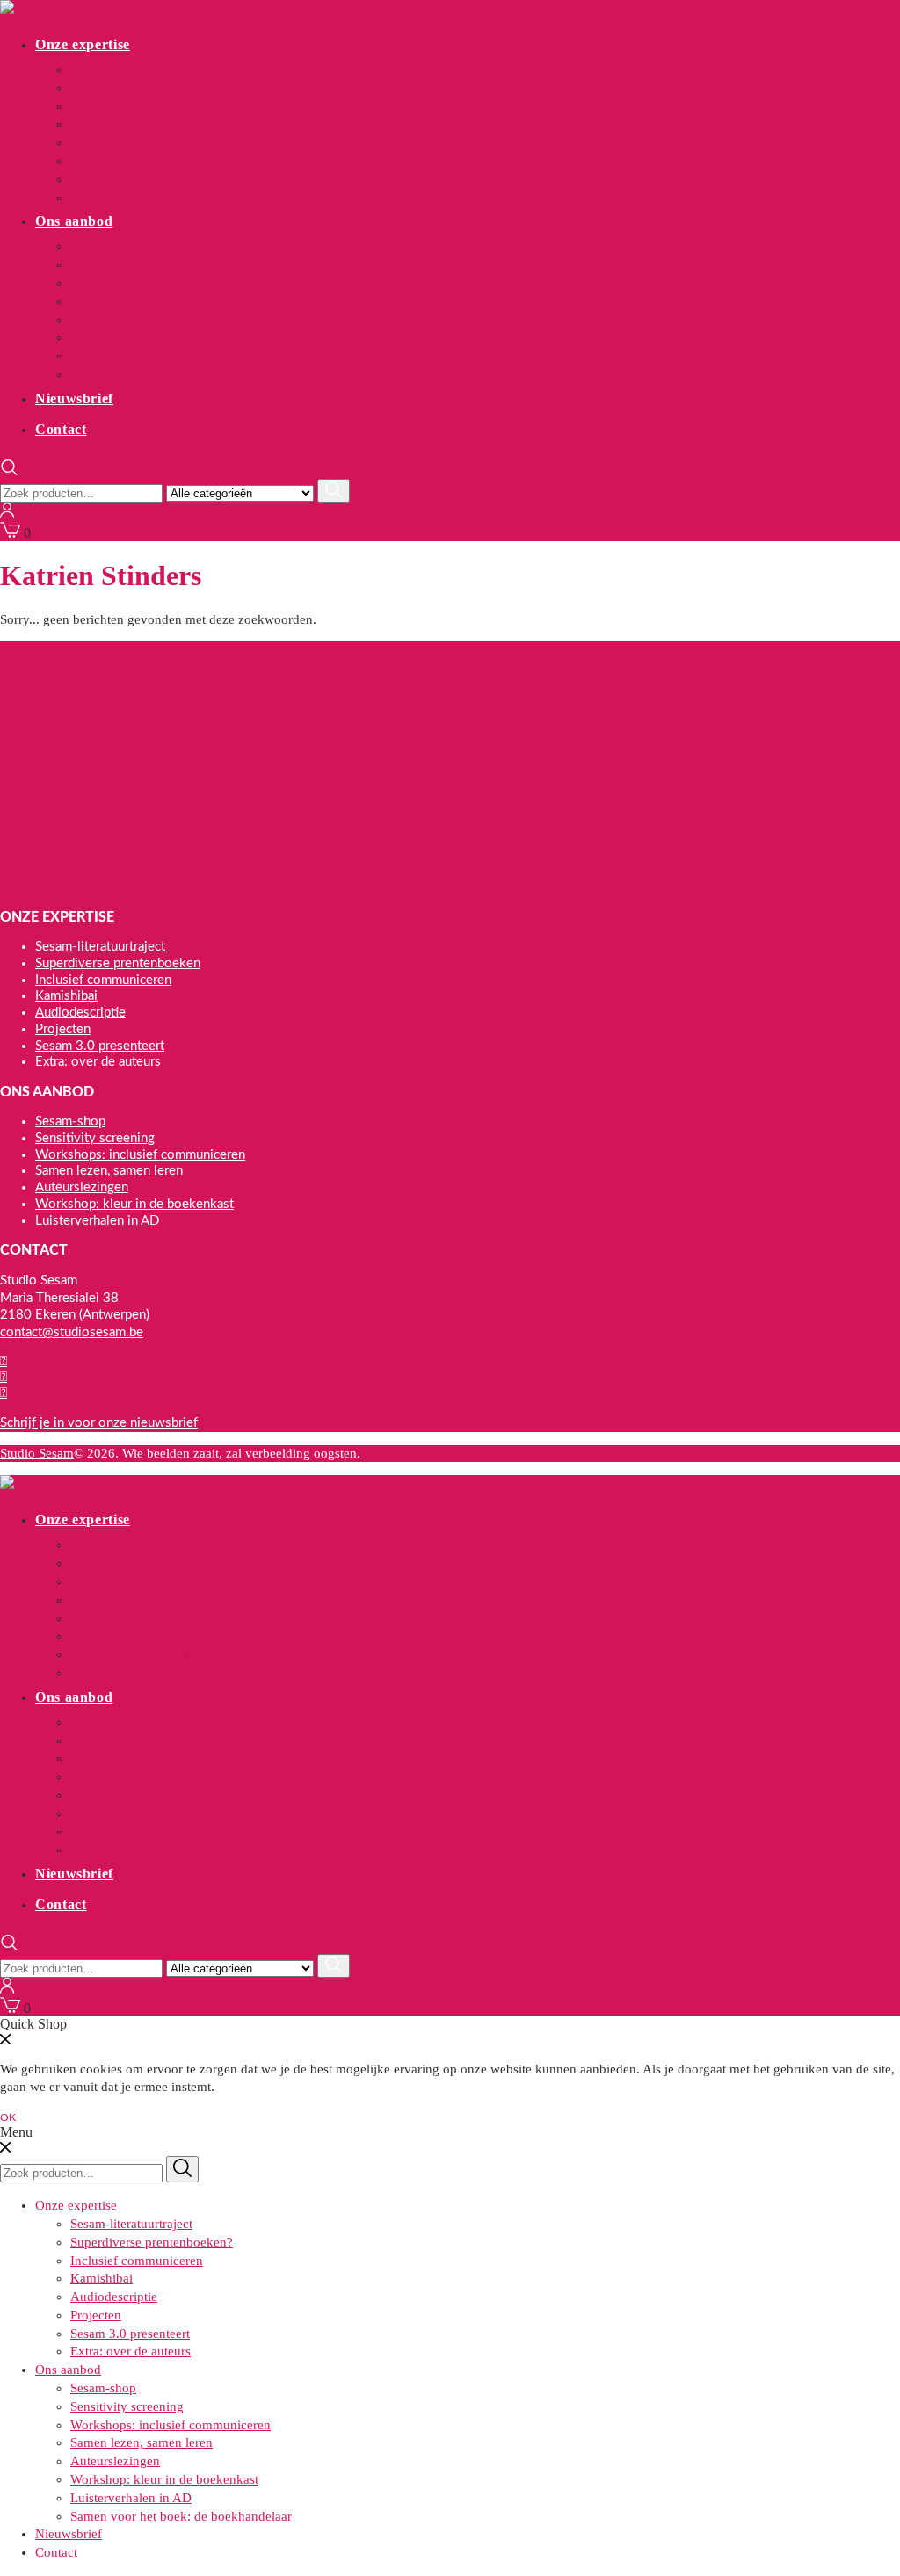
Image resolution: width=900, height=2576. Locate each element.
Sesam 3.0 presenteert (130, 179)
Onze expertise (83, 44)
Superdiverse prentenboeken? (152, 88)
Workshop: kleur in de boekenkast (164, 337)
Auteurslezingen (115, 320)
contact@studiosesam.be (72, 1332)
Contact (61, 429)
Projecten (96, 161)
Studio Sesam (37, 1453)
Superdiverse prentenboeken (118, 963)
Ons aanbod (74, 221)
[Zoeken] (334, 491)
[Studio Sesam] (45, 7)
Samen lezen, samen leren (142, 301)
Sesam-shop (103, 246)
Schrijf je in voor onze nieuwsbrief (99, 1423)
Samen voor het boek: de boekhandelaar (181, 374)
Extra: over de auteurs (131, 198)
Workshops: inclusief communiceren (171, 283)
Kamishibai (102, 124)
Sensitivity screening (127, 264)
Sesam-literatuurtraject (131, 69)
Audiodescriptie (114, 142)
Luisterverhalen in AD (131, 356)
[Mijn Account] (7, 514)
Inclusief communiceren (137, 106)
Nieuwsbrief (74, 398)
